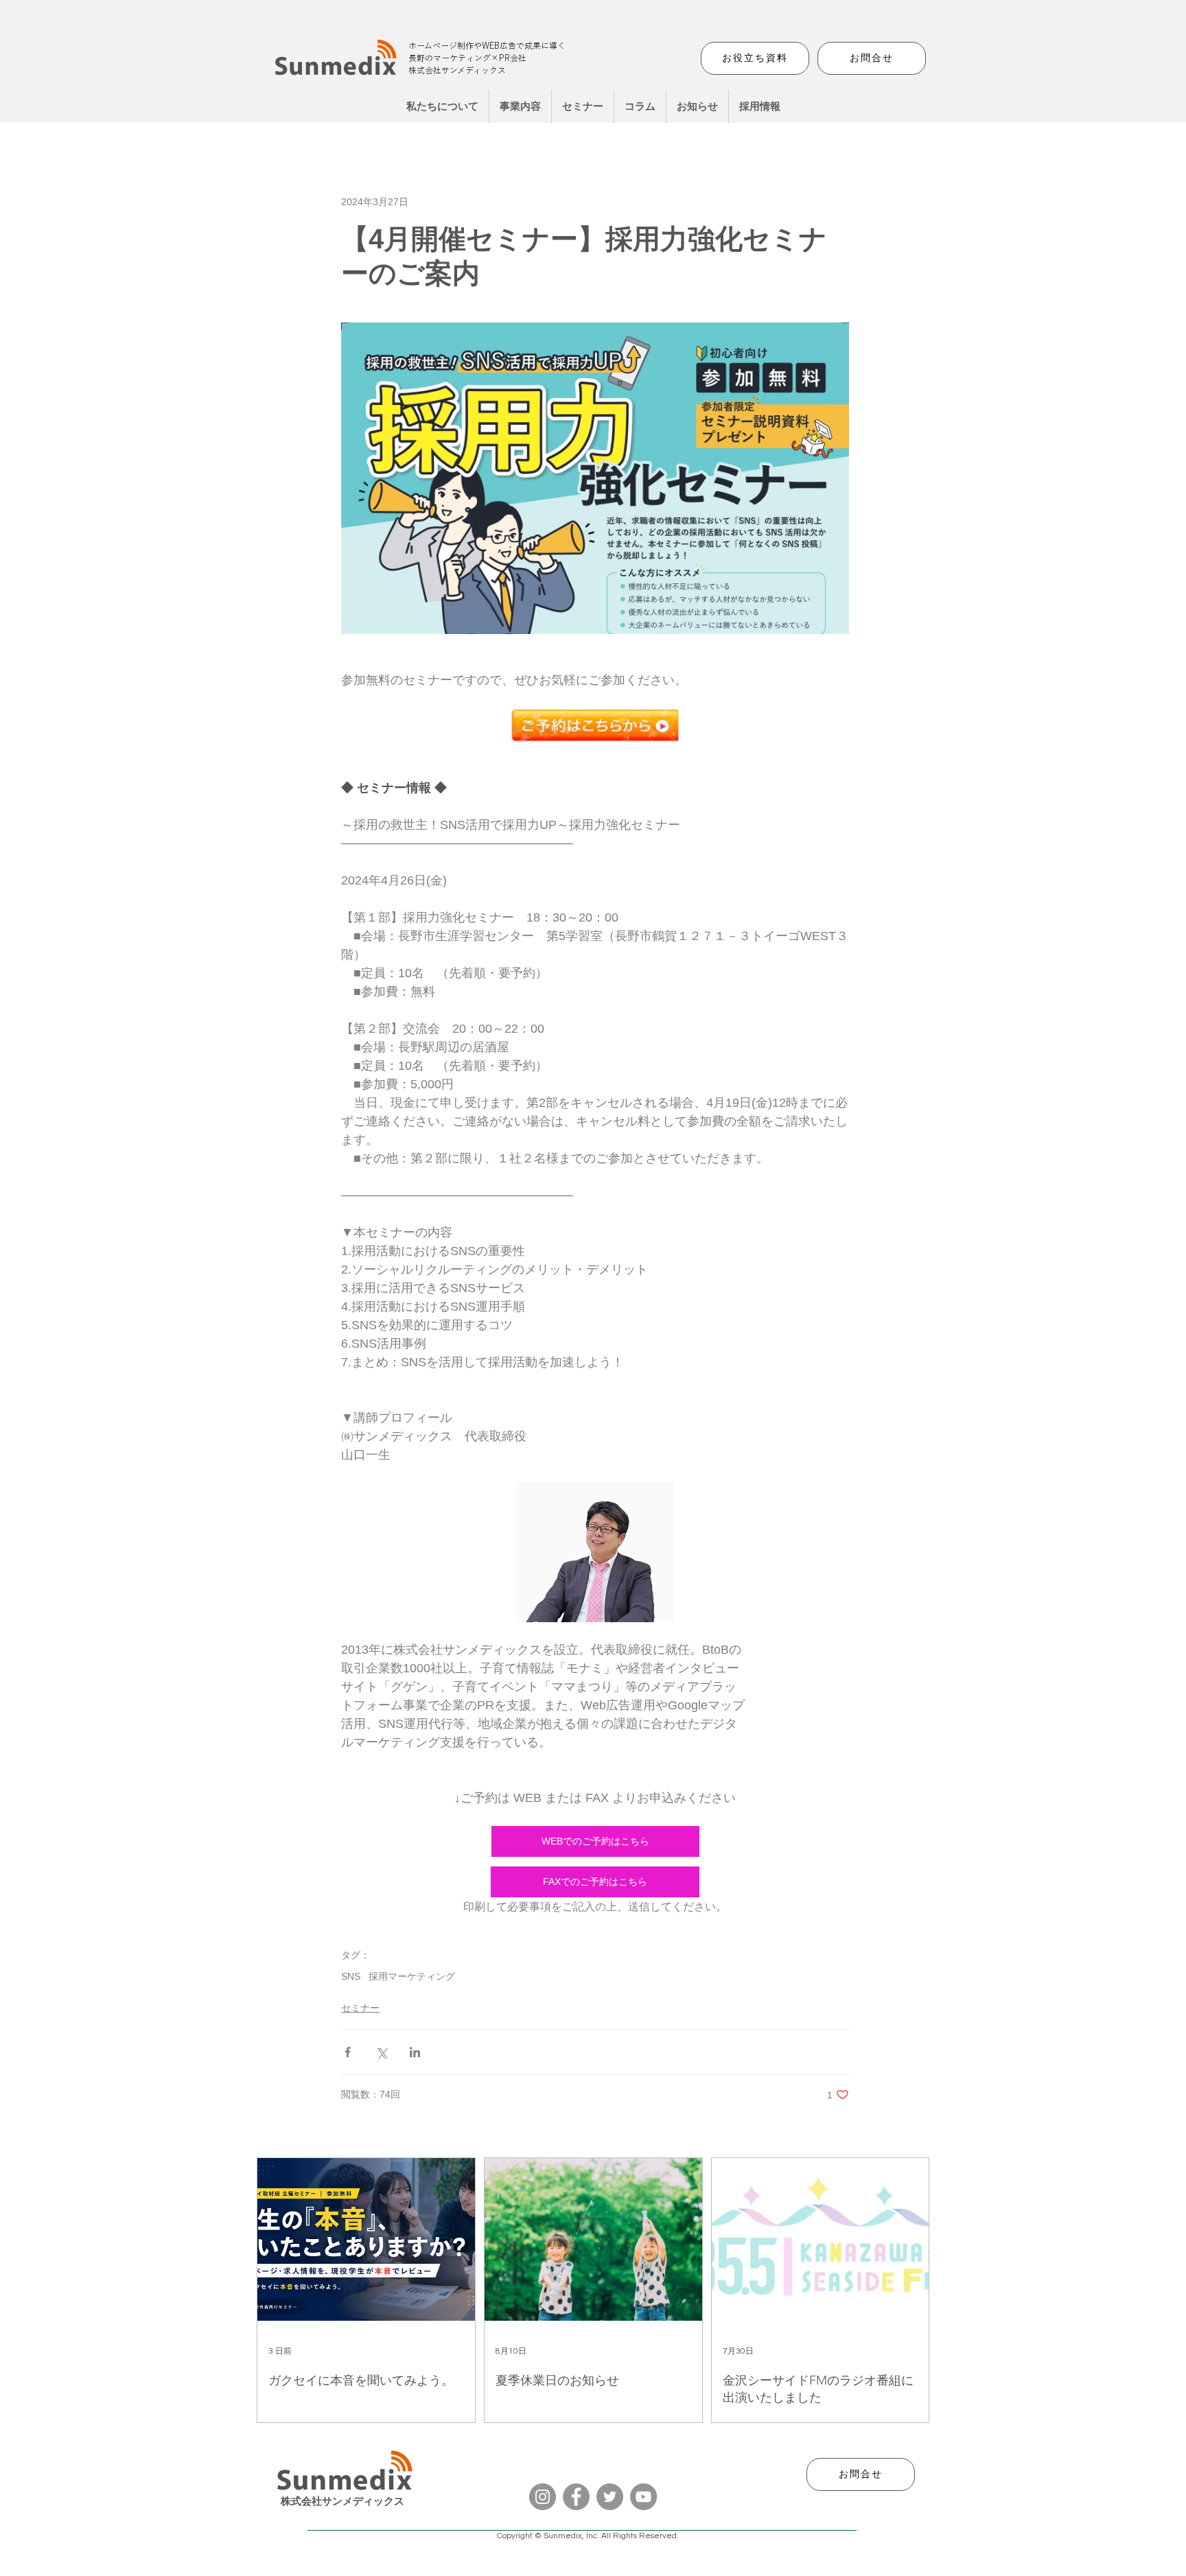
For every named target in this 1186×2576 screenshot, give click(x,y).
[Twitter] (610, 2497)
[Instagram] (543, 2497)
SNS (351, 1976)
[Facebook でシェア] (348, 2052)
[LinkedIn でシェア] (415, 2052)
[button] (520, 106)
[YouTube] (643, 2497)
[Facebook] (576, 2497)
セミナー (360, 2008)
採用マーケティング (412, 1976)
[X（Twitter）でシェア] (381, 2052)
